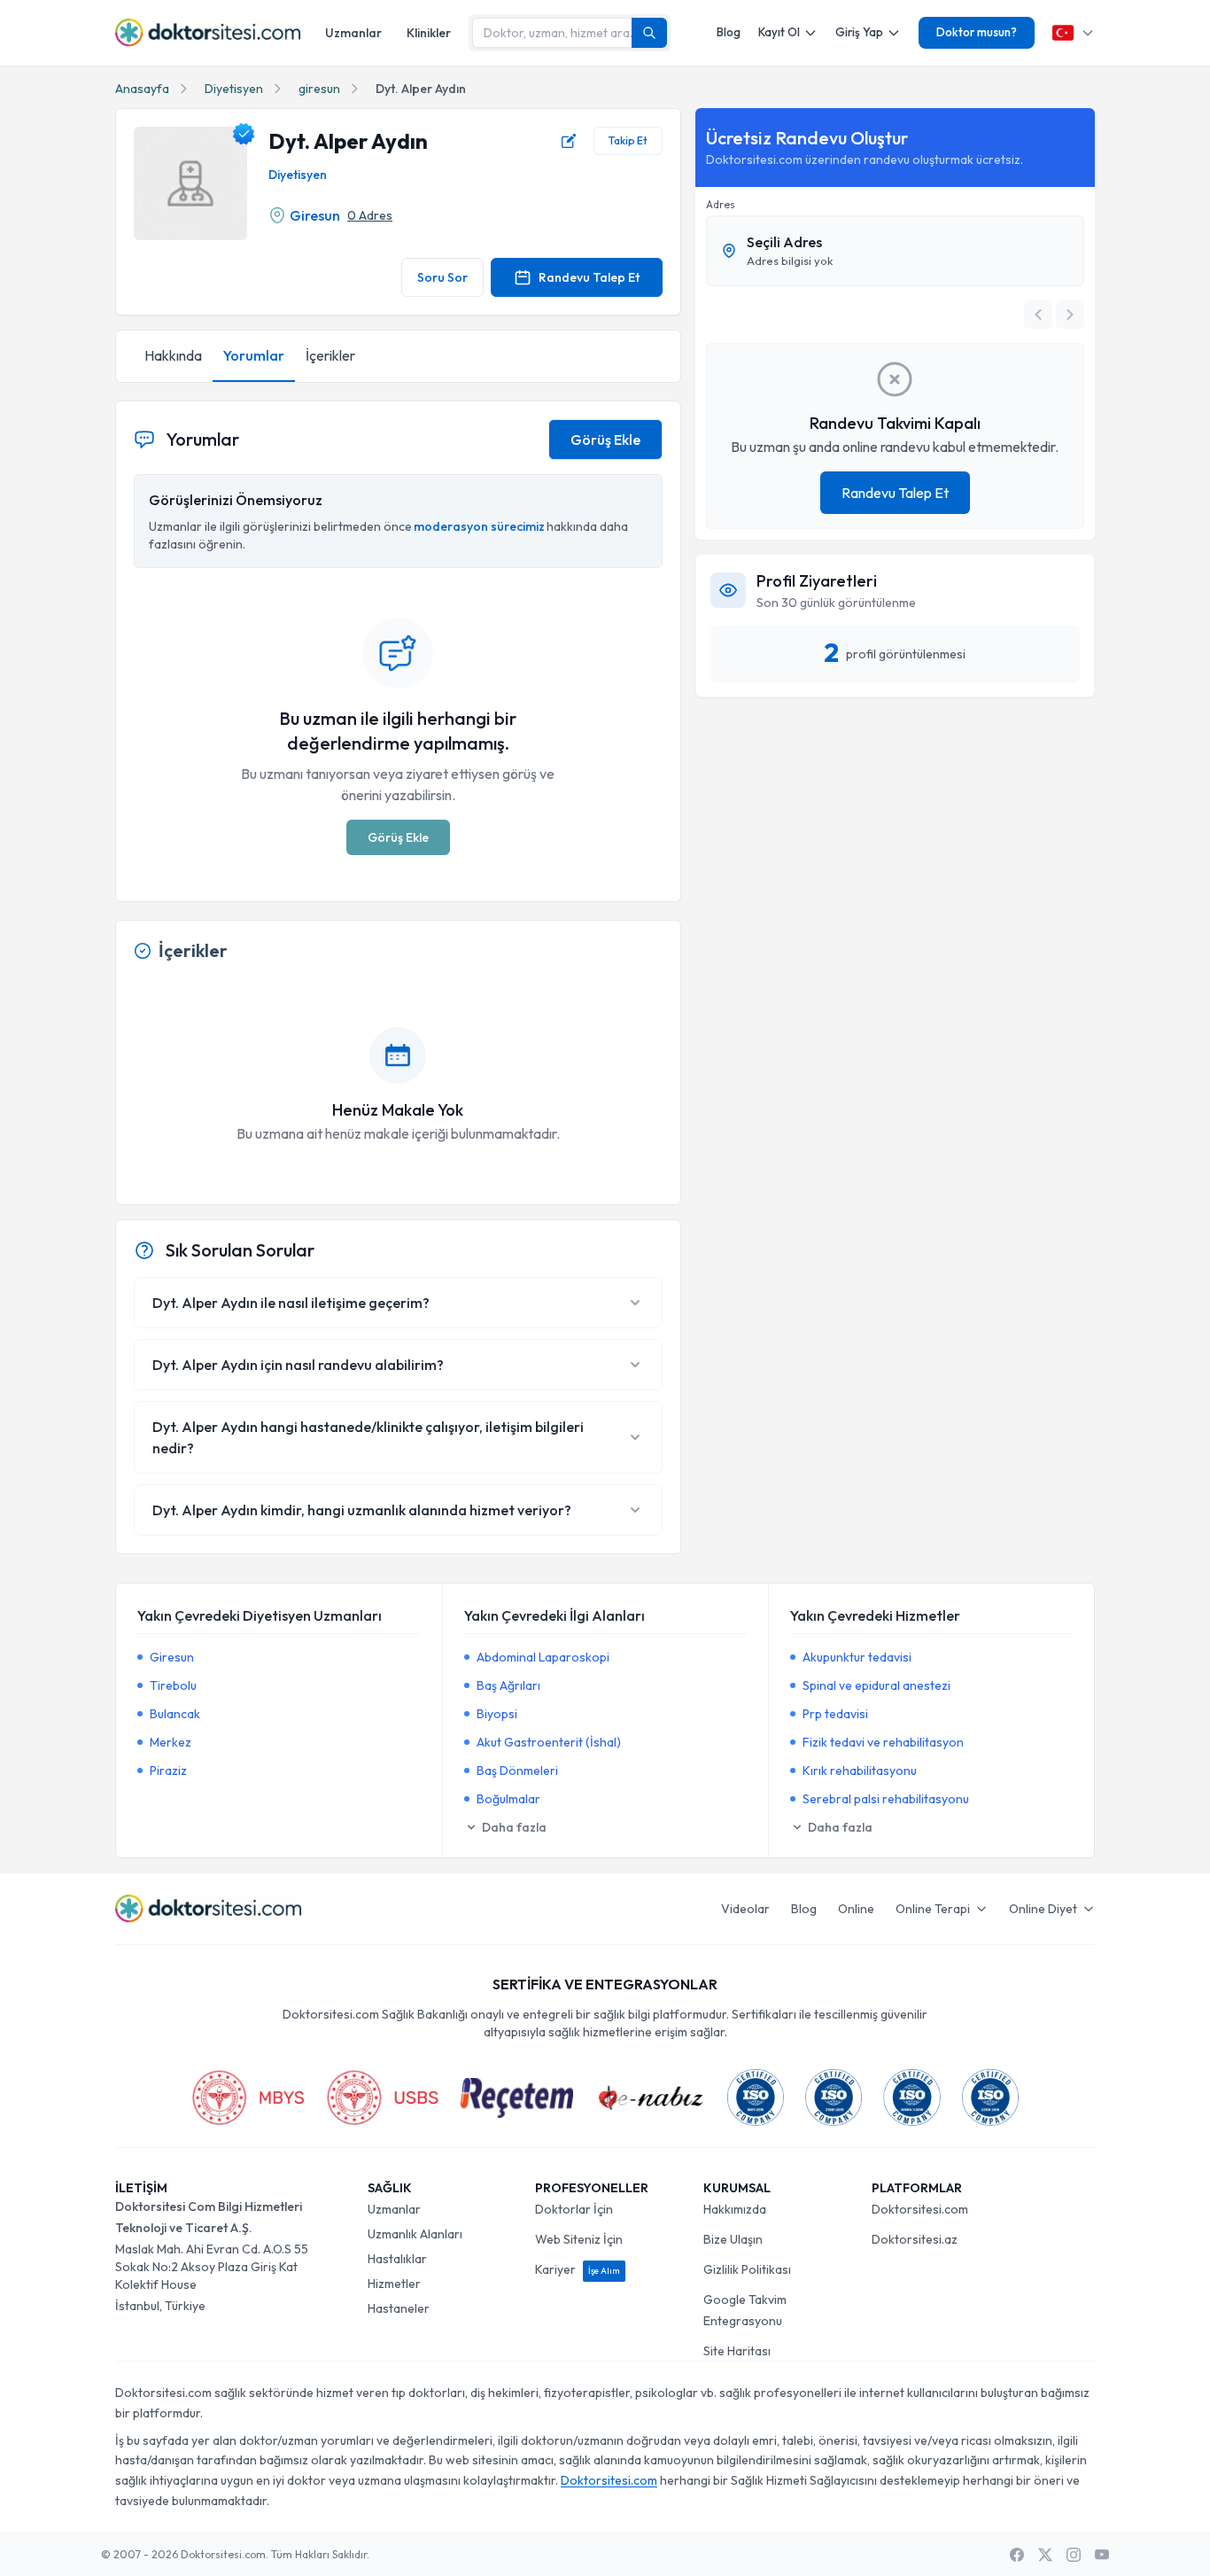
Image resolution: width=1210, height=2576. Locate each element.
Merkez (171, 1742)
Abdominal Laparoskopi (543, 1657)
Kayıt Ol (779, 32)
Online (856, 1909)
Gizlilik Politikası (747, 2269)
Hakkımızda (735, 2209)
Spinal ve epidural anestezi (876, 1685)
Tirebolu (173, 1685)
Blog (729, 32)
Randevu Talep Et (589, 277)
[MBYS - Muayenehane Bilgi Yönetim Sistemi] (248, 2097)
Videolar (745, 1909)
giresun (319, 89)
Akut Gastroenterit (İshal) (549, 1742)
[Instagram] (1074, 2555)
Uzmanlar (353, 33)
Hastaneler (399, 2308)
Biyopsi (497, 1714)
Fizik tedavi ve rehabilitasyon (883, 1742)
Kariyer (578, 2269)
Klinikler (429, 33)
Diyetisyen (234, 89)
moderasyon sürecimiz (479, 526)
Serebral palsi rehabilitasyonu (886, 1799)
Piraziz (168, 1771)
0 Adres (370, 215)
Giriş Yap (859, 32)
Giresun (315, 215)
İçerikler (330, 355)
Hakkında (173, 355)
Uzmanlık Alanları (415, 2234)
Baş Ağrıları (508, 1685)
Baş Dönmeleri (517, 1771)
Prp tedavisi (835, 1714)
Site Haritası (737, 2351)
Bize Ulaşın (733, 2239)
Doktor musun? (977, 32)
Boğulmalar (508, 1799)
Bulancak (175, 1714)
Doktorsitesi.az (915, 2239)
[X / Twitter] (1045, 2555)
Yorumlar (254, 355)
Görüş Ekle (605, 440)
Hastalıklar (397, 2259)
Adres (721, 204)
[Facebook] (1017, 2555)
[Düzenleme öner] (569, 141)
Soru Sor (442, 277)
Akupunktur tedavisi (857, 1657)
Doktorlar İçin (574, 2209)
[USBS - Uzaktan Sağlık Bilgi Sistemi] (383, 2097)
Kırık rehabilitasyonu (860, 1771)
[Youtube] (1102, 2555)
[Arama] (649, 33)
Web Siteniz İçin (579, 2239)
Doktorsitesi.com (920, 2209)
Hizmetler (394, 2284)
